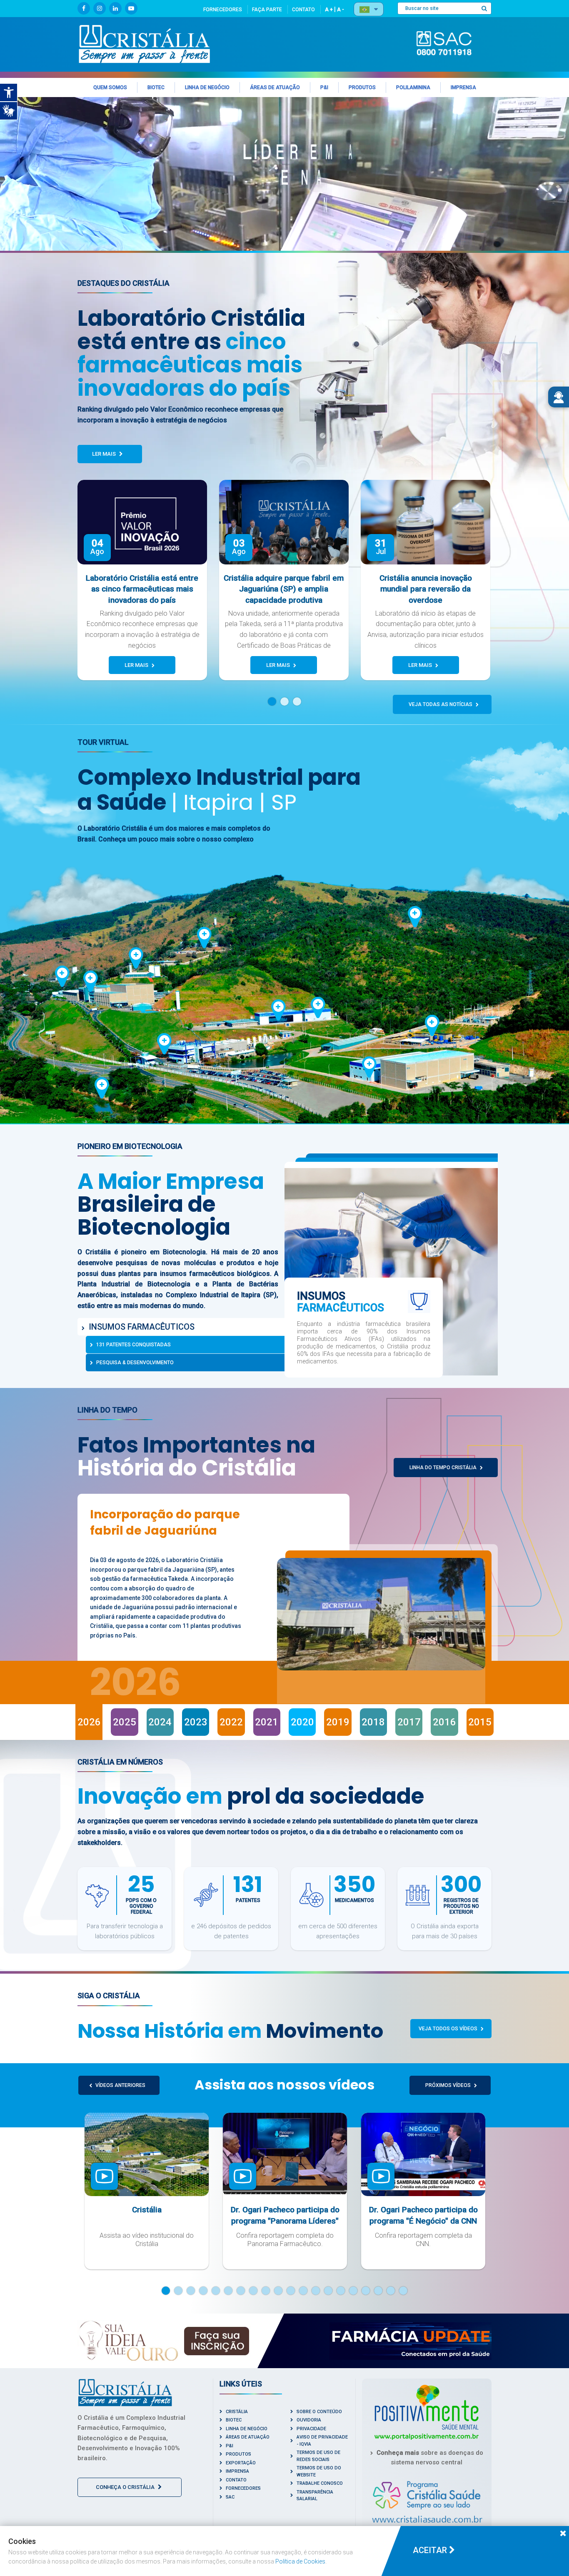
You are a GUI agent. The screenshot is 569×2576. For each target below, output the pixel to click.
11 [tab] (291, 2291)
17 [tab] (366, 2291)
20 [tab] (403, 2291)
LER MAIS (105, 454)
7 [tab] (241, 2291)
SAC (230, 2497)
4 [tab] (203, 2291)
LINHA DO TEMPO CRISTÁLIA (444, 1468)
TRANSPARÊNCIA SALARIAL (315, 2496)
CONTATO (303, 10)
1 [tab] (276, 701)
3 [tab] (301, 701)
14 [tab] (328, 2291)
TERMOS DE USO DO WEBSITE (319, 2471)
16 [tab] (353, 2291)
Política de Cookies (300, 2561)
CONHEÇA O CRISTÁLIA (126, 2487)
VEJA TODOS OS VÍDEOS (449, 2029)
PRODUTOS (238, 2454)
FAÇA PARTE (267, 10)
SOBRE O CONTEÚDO (319, 2412)
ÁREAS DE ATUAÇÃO (248, 2437)
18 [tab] (378, 2291)
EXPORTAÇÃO (241, 2463)
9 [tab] (266, 2291)
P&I (230, 2446)
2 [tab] (289, 701)
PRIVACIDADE (311, 2429)
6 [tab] (228, 2291)
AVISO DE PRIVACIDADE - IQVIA (322, 2441)
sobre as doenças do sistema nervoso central (430, 2457)
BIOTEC (234, 2420)
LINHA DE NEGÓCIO (247, 2429)
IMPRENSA (237, 2471)
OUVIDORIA (309, 2420)
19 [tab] (391, 2291)
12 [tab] (303, 2291)
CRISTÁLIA (237, 2412)
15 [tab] (341, 2291)
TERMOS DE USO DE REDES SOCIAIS (318, 2456)
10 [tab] (278, 2291)
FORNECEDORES (223, 10)
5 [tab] (216, 2291)
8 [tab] (253, 2291)
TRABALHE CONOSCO (320, 2483)
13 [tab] (316, 2291)
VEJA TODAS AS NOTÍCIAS (441, 704)
